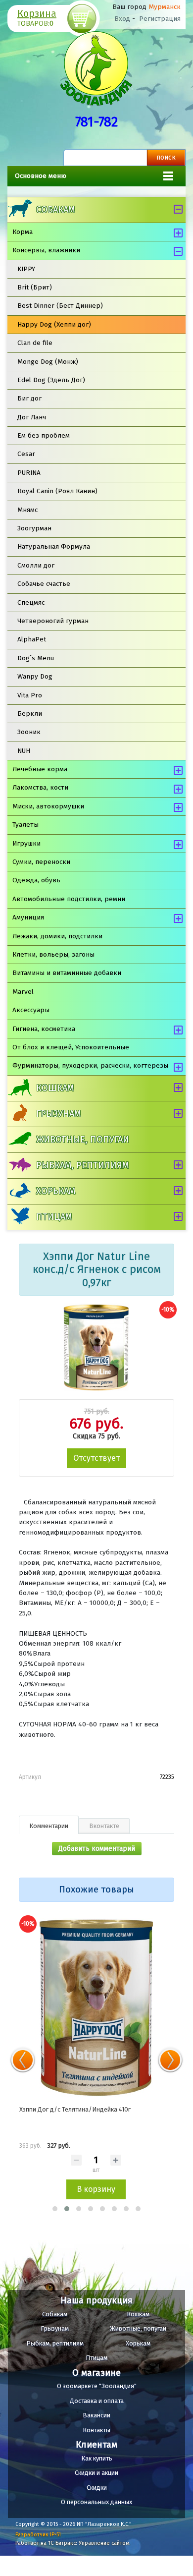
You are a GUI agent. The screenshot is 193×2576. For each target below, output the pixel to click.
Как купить (97, 2458)
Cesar (26, 454)
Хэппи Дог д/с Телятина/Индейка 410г (75, 2109)
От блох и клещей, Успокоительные (71, 1047)
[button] (55, 2209)
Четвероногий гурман (53, 621)
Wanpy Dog (35, 676)
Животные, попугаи (83, 1140)
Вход (122, 19)
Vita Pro (30, 695)
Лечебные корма (40, 769)
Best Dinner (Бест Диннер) (60, 306)
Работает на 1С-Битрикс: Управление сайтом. (73, 2543)
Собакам (55, 210)
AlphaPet (32, 639)
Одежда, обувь (36, 880)
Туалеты (25, 825)
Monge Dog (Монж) (48, 362)
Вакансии (96, 2415)
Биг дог (29, 398)
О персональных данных (96, 2502)
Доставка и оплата (97, 2401)
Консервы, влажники (46, 250)
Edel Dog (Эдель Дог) (51, 380)
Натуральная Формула (54, 546)
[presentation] (23, 2060)
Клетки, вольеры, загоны (53, 954)
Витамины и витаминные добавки (67, 973)
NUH (24, 751)
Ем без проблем (44, 435)
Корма (23, 232)
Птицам (54, 1217)
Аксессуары (31, 1010)
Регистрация (160, 19)
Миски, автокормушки (48, 806)
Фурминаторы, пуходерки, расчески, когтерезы (90, 1065)
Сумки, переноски (41, 862)
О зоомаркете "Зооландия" (97, 2386)
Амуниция (28, 917)
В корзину (96, 2189)
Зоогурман (34, 528)
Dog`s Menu (36, 658)
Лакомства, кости (40, 787)
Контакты (96, 2430)
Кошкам (55, 1088)
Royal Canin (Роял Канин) (57, 491)
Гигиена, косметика (44, 1029)
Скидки (97, 2488)
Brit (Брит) (35, 287)
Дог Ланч (32, 417)
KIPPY (26, 269)
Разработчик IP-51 (38, 2535)
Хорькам (56, 1191)
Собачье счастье (44, 584)
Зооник (29, 732)
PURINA (29, 473)
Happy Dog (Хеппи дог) (54, 324)
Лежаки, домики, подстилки (57, 936)
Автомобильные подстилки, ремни (69, 899)
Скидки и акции (96, 2473)
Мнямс (27, 510)
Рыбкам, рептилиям (82, 1165)
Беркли (30, 714)
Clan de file (35, 343)
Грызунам (58, 1114)
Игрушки (26, 843)
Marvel (23, 992)
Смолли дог (36, 565)
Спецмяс (31, 602)
